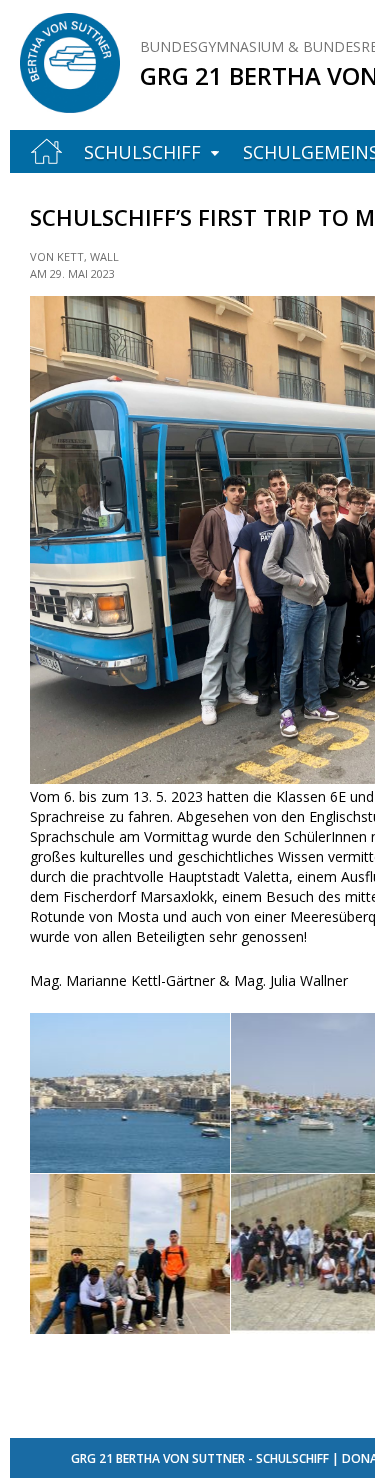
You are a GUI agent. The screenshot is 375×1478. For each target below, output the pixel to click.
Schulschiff (142, 152)
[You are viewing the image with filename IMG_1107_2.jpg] (130, 1254)
